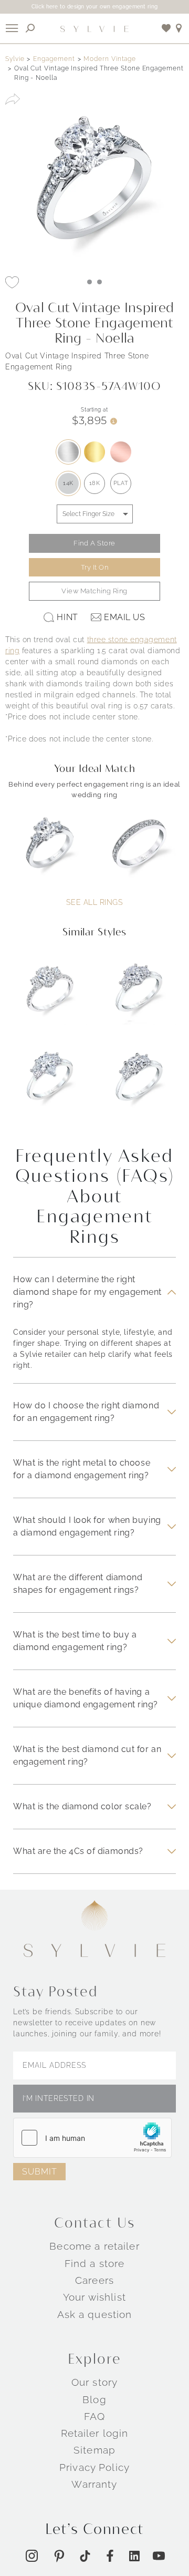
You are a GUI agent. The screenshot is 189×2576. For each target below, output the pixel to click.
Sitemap (94, 2450)
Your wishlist (94, 2297)
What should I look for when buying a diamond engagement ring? (87, 1526)
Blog (94, 2399)
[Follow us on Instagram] (32, 2556)
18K (95, 483)
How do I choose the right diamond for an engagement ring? (86, 1412)
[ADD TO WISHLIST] (12, 282)
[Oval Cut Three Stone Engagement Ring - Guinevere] (139, 996)
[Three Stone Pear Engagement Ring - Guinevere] (50, 1085)
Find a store (95, 2263)
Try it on (95, 567)
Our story (94, 2382)
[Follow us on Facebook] (110, 2556)
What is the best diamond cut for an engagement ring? (87, 1755)
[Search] (30, 28)
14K (68, 483)
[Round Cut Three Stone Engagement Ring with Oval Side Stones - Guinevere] (139, 1085)
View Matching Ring (94, 591)
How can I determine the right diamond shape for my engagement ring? (87, 1292)
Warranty (94, 2484)
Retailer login (95, 2433)
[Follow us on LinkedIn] (134, 2556)
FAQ (94, 2416)
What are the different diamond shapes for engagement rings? (78, 1584)
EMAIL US (124, 617)
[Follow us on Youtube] (159, 2556)
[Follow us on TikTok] (85, 2556)
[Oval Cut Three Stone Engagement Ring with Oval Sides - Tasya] (50, 996)
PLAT (121, 483)
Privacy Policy (94, 2467)
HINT (67, 617)
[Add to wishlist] (166, 28)
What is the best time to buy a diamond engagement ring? (75, 1641)
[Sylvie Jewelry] (94, 28)
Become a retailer (94, 2246)
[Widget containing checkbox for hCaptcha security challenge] (92, 2138)
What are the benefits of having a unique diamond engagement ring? (86, 1698)
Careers (94, 2280)
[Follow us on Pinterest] (59, 2556)
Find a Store (94, 543)
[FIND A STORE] (179, 28)
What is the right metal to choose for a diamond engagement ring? (82, 1469)
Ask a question (95, 2314)
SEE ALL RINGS (94, 902)
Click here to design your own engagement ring (95, 7)
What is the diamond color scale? (82, 1806)
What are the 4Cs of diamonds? (78, 1851)
